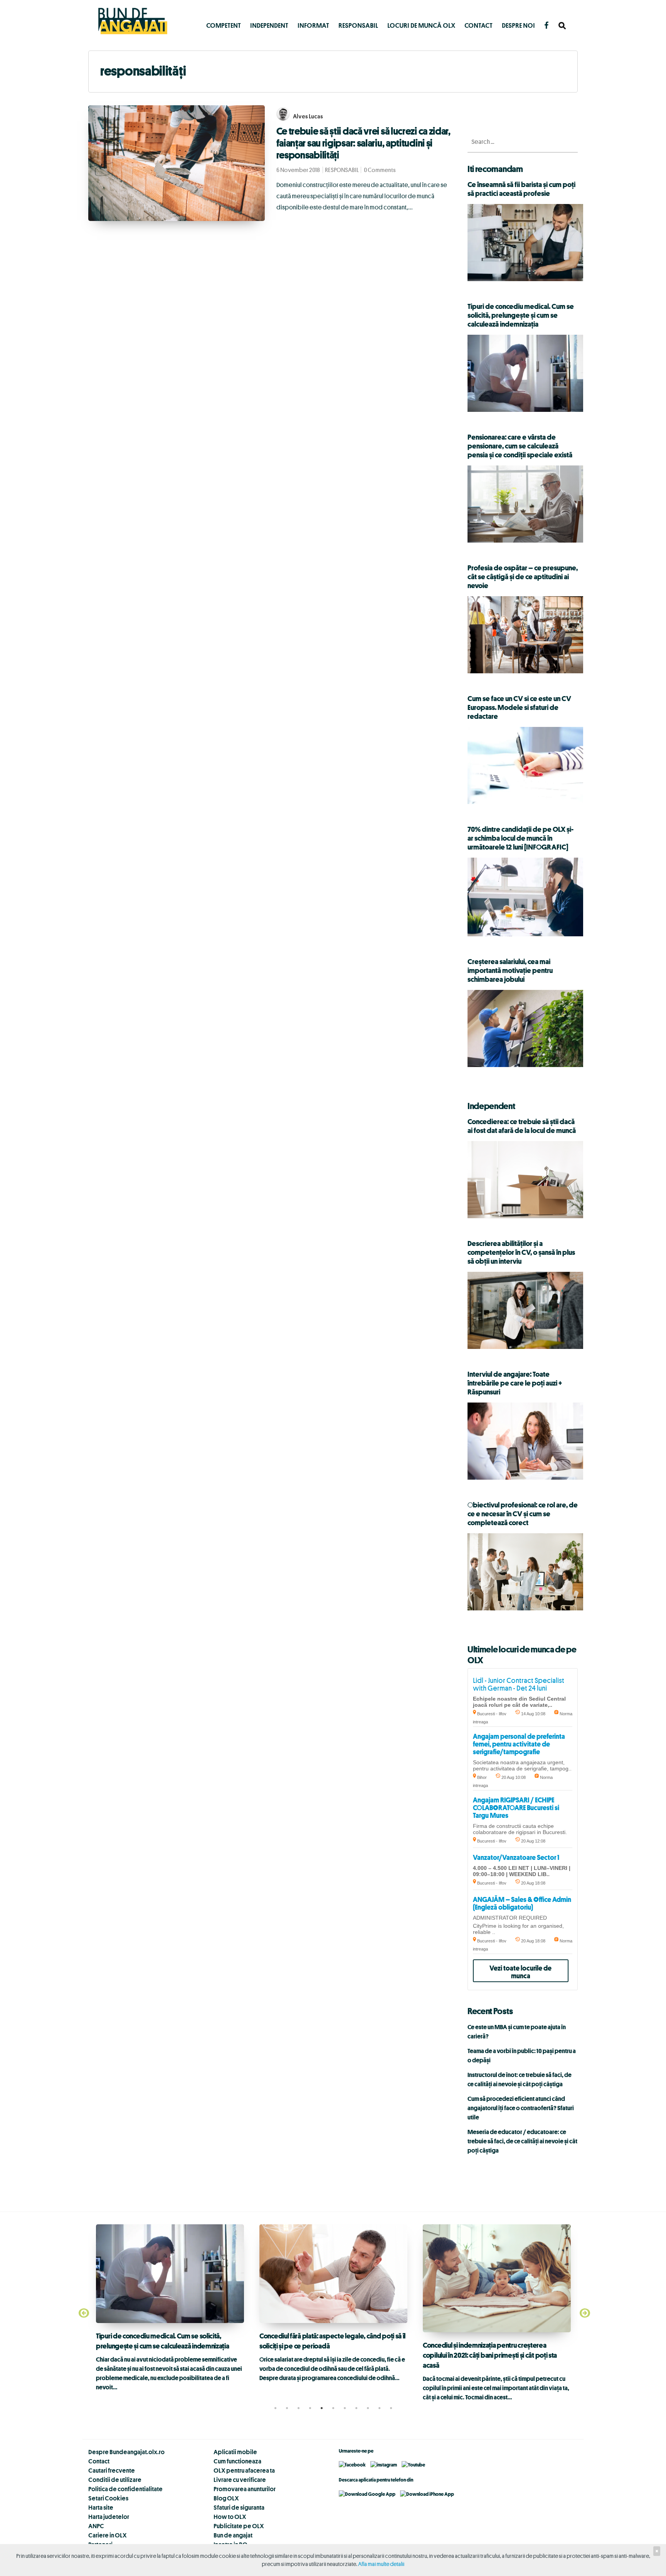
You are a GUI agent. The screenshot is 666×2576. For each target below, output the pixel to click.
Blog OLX (226, 2498)
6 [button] (333, 2408)
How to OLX (230, 2517)
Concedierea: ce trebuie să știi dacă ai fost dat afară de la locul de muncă (522, 1126)
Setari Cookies (108, 2498)
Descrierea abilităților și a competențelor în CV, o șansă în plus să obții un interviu (521, 1252)
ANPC (96, 2526)
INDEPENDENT (269, 25)
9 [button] (368, 2408)
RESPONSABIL (358, 25)
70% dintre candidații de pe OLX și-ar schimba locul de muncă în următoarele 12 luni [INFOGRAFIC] (521, 838)
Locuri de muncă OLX (421, 25)
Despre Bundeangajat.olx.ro (126, 2452)
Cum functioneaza (237, 2461)
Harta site (101, 2507)
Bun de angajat (233, 2535)
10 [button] (379, 2408)
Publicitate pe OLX (239, 2526)
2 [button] (287, 2408)
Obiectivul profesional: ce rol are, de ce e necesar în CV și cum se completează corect (523, 1514)
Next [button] (584, 2313)
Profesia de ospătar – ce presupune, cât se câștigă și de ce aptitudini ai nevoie (523, 577)
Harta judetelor (109, 2517)
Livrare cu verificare (240, 2480)
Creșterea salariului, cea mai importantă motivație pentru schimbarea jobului (510, 970)
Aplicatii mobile (235, 2452)
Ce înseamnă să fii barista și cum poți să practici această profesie (521, 189)
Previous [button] (82, 2313)
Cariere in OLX (108, 2535)
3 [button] (298, 2408)
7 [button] (345, 2408)
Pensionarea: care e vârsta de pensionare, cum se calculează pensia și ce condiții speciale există (520, 446)
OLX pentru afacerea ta (244, 2470)
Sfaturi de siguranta (239, 2507)
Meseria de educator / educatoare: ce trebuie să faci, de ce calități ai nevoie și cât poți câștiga (522, 2141)
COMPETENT (224, 25)
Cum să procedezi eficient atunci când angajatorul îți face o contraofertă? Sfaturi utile (521, 2108)
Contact (478, 25)
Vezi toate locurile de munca (521, 1972)
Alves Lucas (308, 116)
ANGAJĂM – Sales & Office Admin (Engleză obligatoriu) (522, 1903)
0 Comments (380, 170)
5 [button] (321, 2408)
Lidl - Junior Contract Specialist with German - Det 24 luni (519, 1684)
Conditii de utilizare (115, 2480)
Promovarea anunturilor (245, 2489)
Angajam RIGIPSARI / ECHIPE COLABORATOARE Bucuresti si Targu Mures (516, 1807)
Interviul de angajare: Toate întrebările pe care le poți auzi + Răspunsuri (515, 1383)
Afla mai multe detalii (381, 2564)
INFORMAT (313, 25)
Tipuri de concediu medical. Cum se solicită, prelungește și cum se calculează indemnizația (521, 315)
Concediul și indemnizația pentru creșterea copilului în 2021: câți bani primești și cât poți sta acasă (490, 2355)
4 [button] (310, 2408)
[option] (170, 2308)
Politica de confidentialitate (125, 2489)
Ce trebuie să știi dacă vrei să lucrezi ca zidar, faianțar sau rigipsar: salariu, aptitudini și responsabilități (363, 143)
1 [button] (275, 2408)
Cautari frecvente (112, 2470)
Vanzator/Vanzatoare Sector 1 (516, 1857)
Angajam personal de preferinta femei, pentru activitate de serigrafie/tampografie (519, 1744)
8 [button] (356, 2408)
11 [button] (391, 2408)
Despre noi (518, 25)
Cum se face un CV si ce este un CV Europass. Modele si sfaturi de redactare (519, 707)
